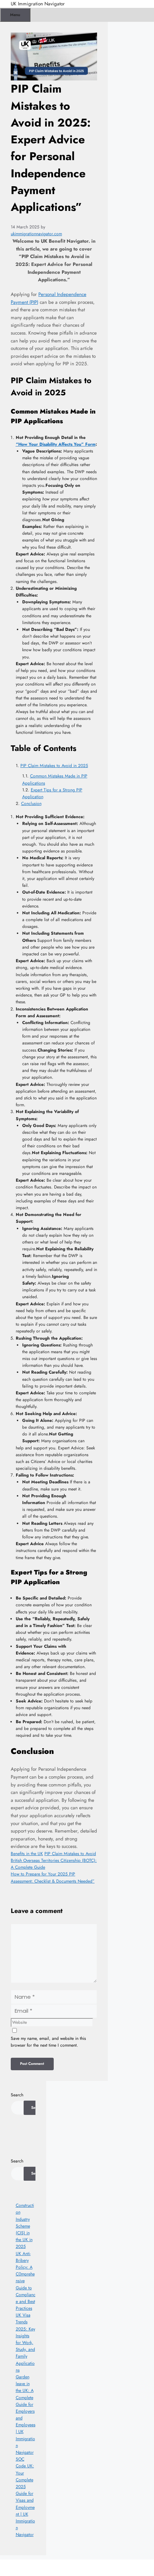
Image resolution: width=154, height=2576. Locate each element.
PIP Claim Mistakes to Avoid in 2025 (54, 766)
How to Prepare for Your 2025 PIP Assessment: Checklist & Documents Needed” (53, 1877)
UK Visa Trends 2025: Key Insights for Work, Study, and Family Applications (25, 2343)
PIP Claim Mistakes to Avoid (70, 1854)
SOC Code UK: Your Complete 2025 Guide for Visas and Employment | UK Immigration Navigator (25, 2497)
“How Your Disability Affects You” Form (56, 444)
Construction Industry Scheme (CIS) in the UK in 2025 (25, 2226)
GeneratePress (120, 2568)
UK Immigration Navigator (38, 4)
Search (17, 2095)
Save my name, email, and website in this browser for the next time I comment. (48, 2042)
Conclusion (31, 804)
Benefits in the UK (27, 1854)
